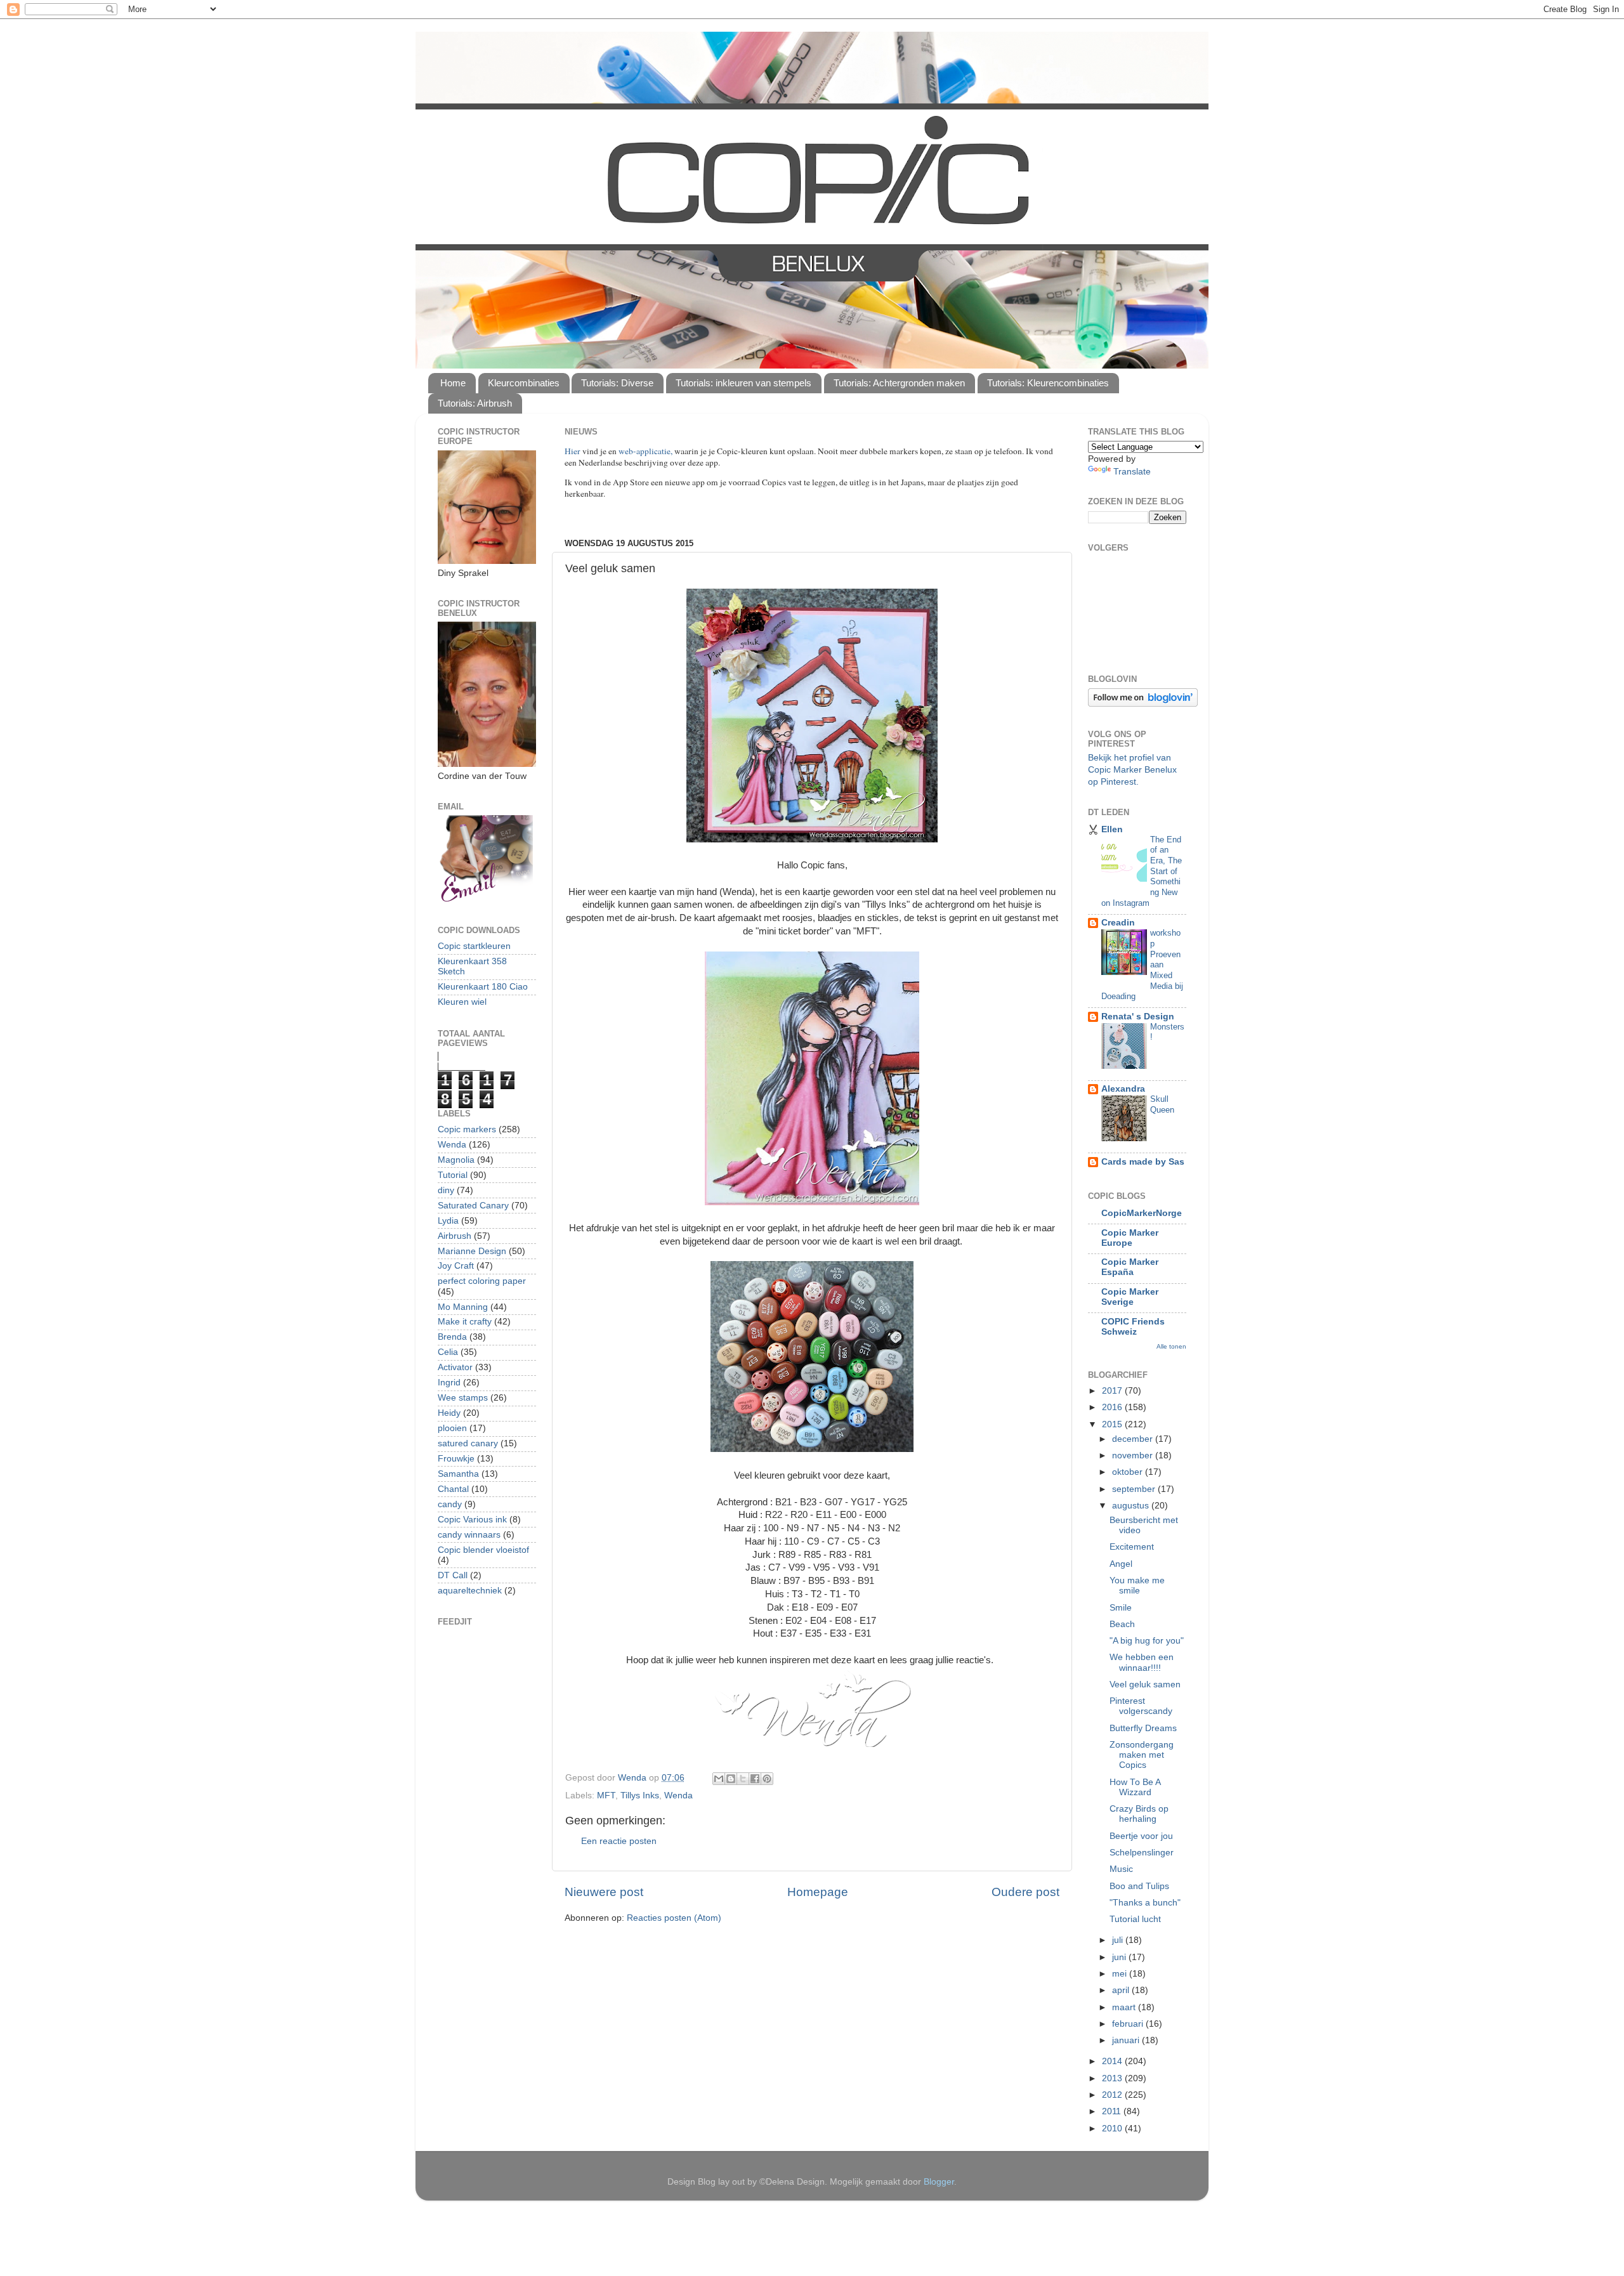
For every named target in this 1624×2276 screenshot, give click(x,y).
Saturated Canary (473, 1206)
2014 (1113, 2061)
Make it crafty (465, 1322)
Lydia (448, 1221)
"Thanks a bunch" (1145, 1903)
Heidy (449, 1413)
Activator (455, 1367)
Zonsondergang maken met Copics (1142, 1755)
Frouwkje (456, 1459)
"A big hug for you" (1147, 1641)
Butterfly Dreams (1143, 1728)
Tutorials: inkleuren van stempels (743, 383)
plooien (452, 1428)
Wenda (678, 1795)
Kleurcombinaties (524, 383)
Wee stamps (463, 1398)
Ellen (1112, 829)
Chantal (453, 1489)
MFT (606, 1795)
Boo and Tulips (1139, 1886)
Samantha (458, 1474)
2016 (1113, 1407)
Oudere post (1025, 1892)
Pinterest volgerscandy (1141, 1706)
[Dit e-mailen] (719, 1779)
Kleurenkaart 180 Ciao (483, 987)
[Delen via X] (743, 1779)
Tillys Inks (640, 1795)
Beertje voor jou (1141, 1836)
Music (1121, 1869)
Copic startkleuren (474, 946)
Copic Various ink (472, 1520)
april (1122, 1990)
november (1134, 1455)
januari (1127, 2040)
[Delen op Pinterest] (767, 1779)
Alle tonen (1171, 1346)
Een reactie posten (619, 1841)
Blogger (939, 2182)
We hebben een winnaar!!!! (1142, 1662)
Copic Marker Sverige (1130, 1297)
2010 (1113, 2129)
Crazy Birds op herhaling (1139, 1814)
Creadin (1118, 923)
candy (450, 1504)
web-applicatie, (645, 451)
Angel (1121, 1564)
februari (1129, 2024)
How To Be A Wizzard (1135, 1787)
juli (1119, 1940)
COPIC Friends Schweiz (1133, 1327)
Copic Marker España (1130, 1267)
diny (446, 1190)
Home (453, 383)
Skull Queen (1162, 1104)
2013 (1113, 2078)
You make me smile (1137, 1586)
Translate (1132, 472)
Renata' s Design (1138, 1017)
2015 (1113, 1424)
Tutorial (453, 1175)
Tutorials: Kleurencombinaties (1048, 383)
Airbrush (455, 1236)
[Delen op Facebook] (755, 1779)
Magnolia (456, 1160)
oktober (1129, 1472)
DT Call (453, 1575)
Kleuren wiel (462, 1002)
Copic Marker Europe (1130, 1238)
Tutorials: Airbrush (475, 403)
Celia (448, 1352)
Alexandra (1123, 1089)
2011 (1113, 2111)
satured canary (468, 1443)
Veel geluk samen (1145, 1684)
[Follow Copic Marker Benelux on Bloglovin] (1143, 704)
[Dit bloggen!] (731, 1779)
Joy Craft (456, 1266)
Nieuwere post (604, 1892)
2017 (1113, 1391)
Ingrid (449, 1383)
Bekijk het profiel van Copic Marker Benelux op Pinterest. (1132, 770)
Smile (1121, 1608)
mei (1121, 1974)
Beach (1122, 1624)
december (1134, 1439)
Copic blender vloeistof (483, 1550)
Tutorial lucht (1135, 1919)
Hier (573, 451)
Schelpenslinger (1142, 1853)
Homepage (818, 1892)
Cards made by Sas (1143, 1162)
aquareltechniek (470, 1591)
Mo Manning (463, 1307)
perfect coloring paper (482, 1281)
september (1135, 1489)
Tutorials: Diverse (617, 383)
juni (1120, 1957)
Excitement (1132, 1547)
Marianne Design (472, 1251)
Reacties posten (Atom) (674, 1918)
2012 (1113, 2095)
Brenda (452, 1337)
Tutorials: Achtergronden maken (899, 383)
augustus (1132, 1506)
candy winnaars (469, 1535)
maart (1125, 2007)
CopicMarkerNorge (1142, 1213)
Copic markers (467, 1129)
